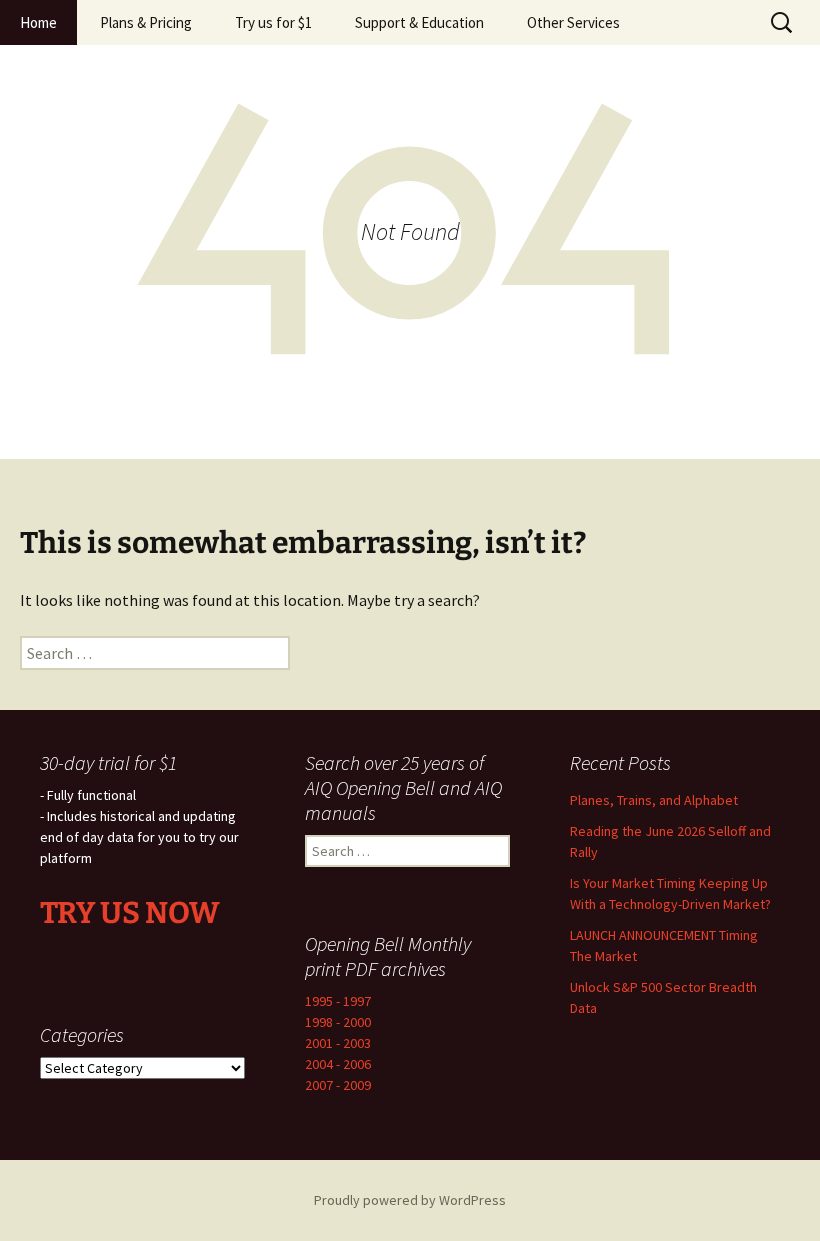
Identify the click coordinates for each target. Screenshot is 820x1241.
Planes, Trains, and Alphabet (654, 800)
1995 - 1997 (338, 1001)
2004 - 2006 (338, 1064)
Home (38, 22)
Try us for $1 (273, 22)
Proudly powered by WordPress (410, 1200)
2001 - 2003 (338, 1043)
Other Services (573, 22)
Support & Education (419, 22)
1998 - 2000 (338, 1022)
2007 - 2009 (338, 1085)
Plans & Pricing (146, 22)
